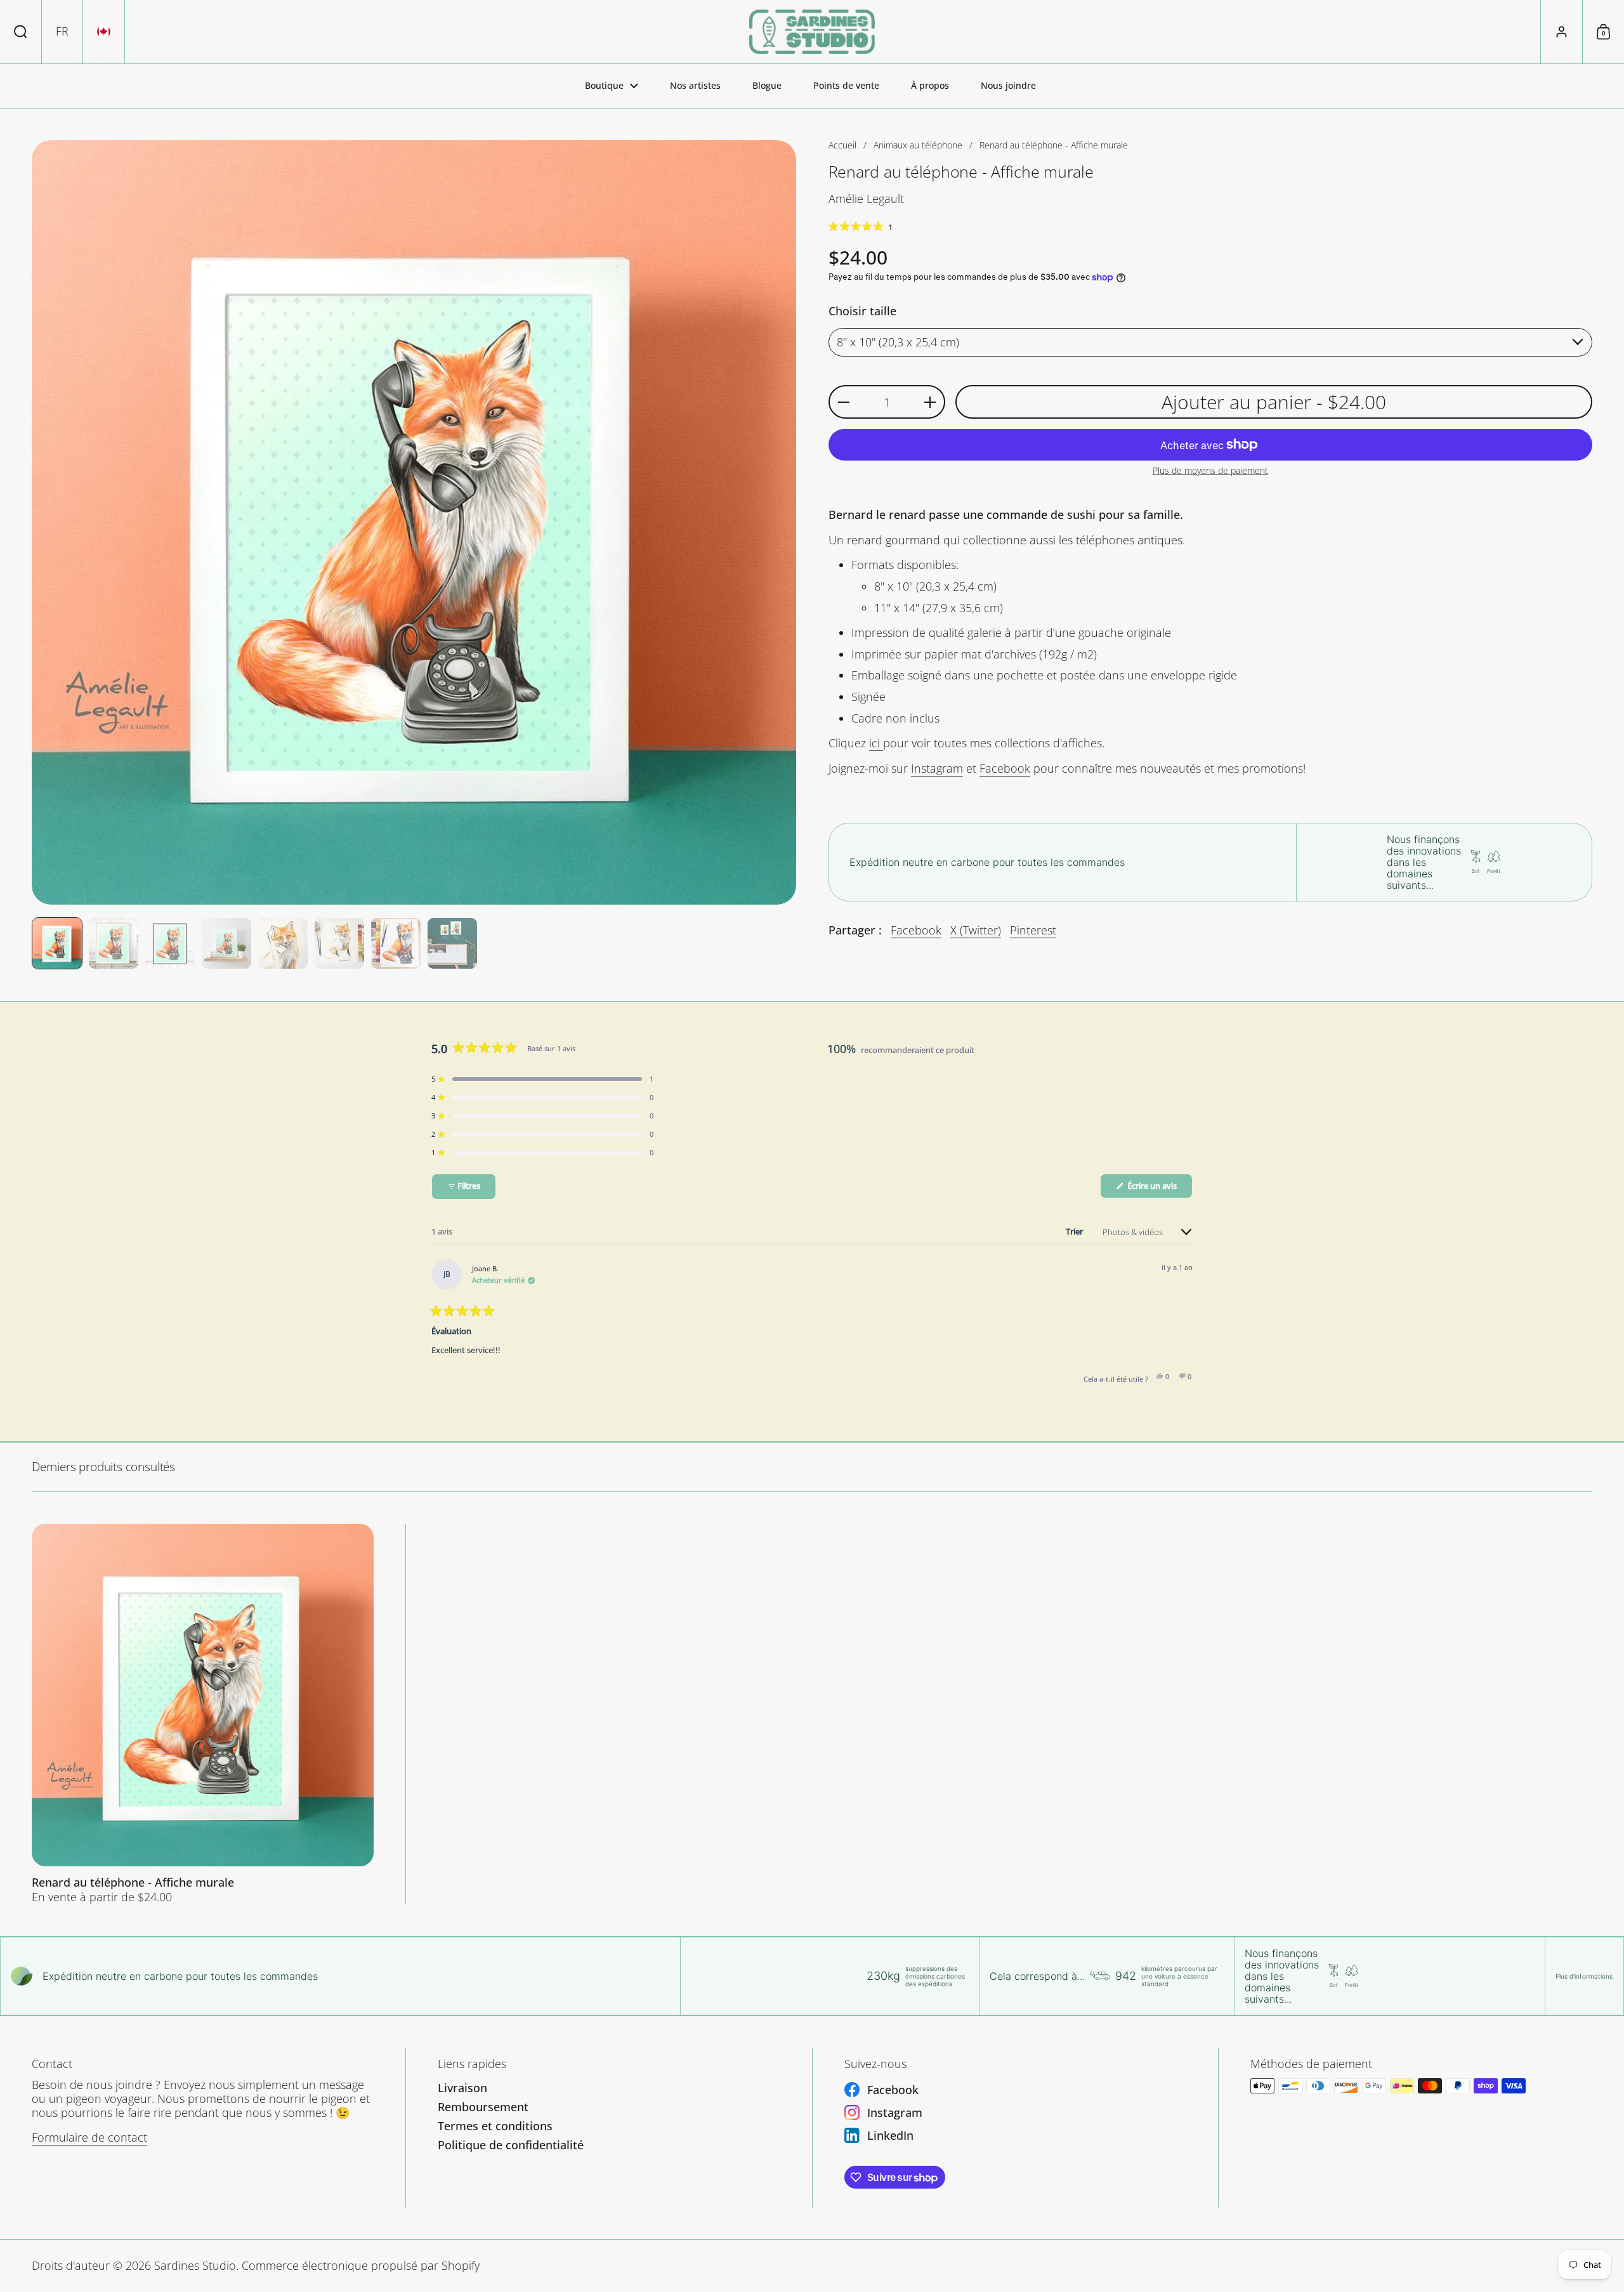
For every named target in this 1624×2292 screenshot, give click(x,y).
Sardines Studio (195, 2265)
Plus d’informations (1584, 1976)
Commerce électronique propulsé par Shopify (361, 2265)
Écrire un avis (1159, 1189)
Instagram (937, 768)
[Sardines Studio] (812, 32)
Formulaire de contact (89, 2137)
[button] (21, 32)
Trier (1075, 1231)
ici (876, 743)
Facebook (1005, 768)
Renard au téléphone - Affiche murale (203, 1714)
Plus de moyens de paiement (1210, 471)
